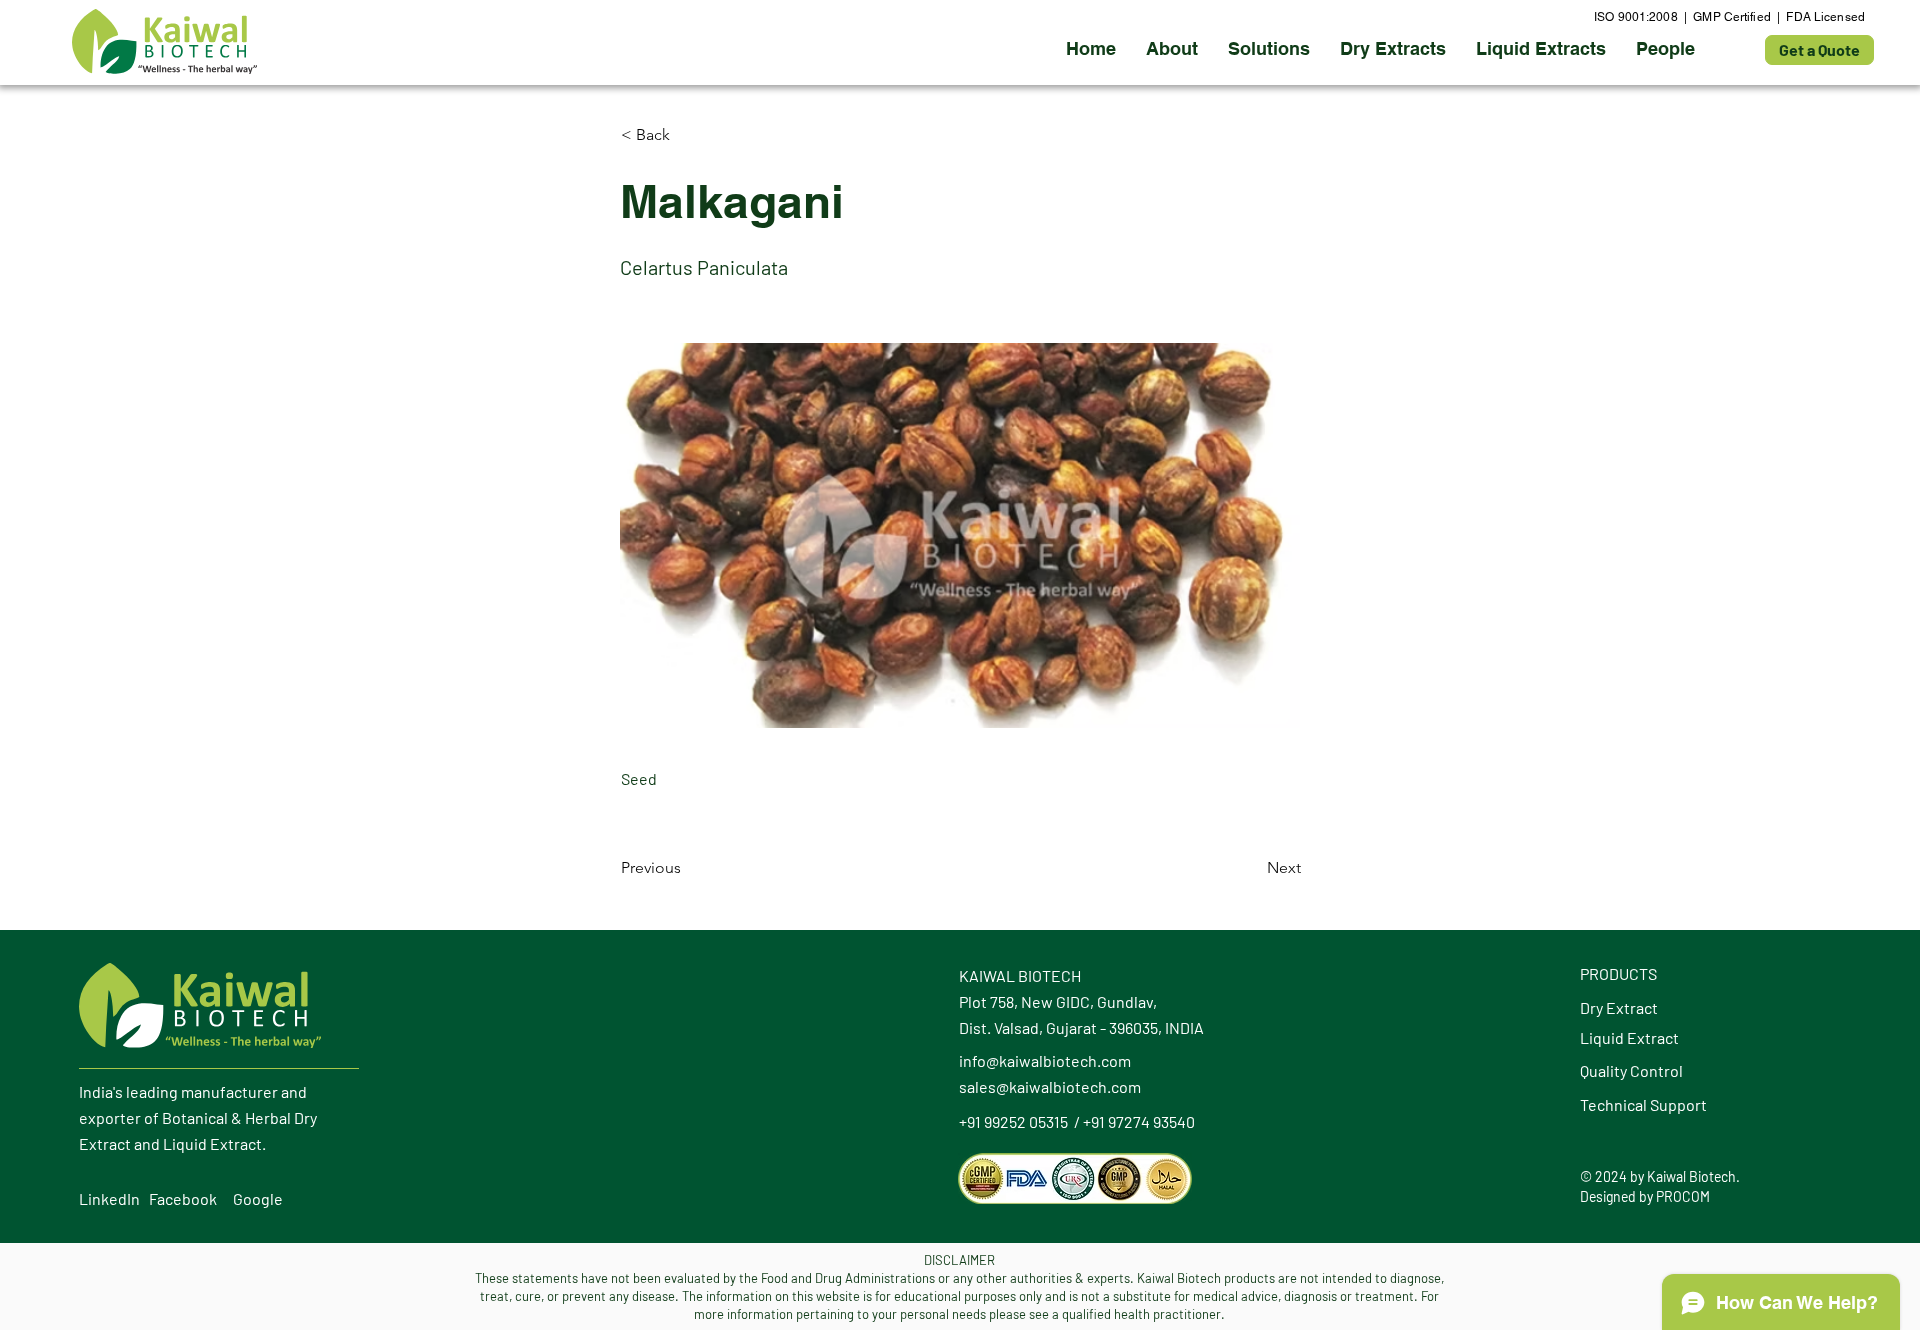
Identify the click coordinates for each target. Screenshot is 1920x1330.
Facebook (183, 1198)
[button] (1393, 49)
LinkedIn (109, 1198)
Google (258, 1198)
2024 (1611, 1176)
